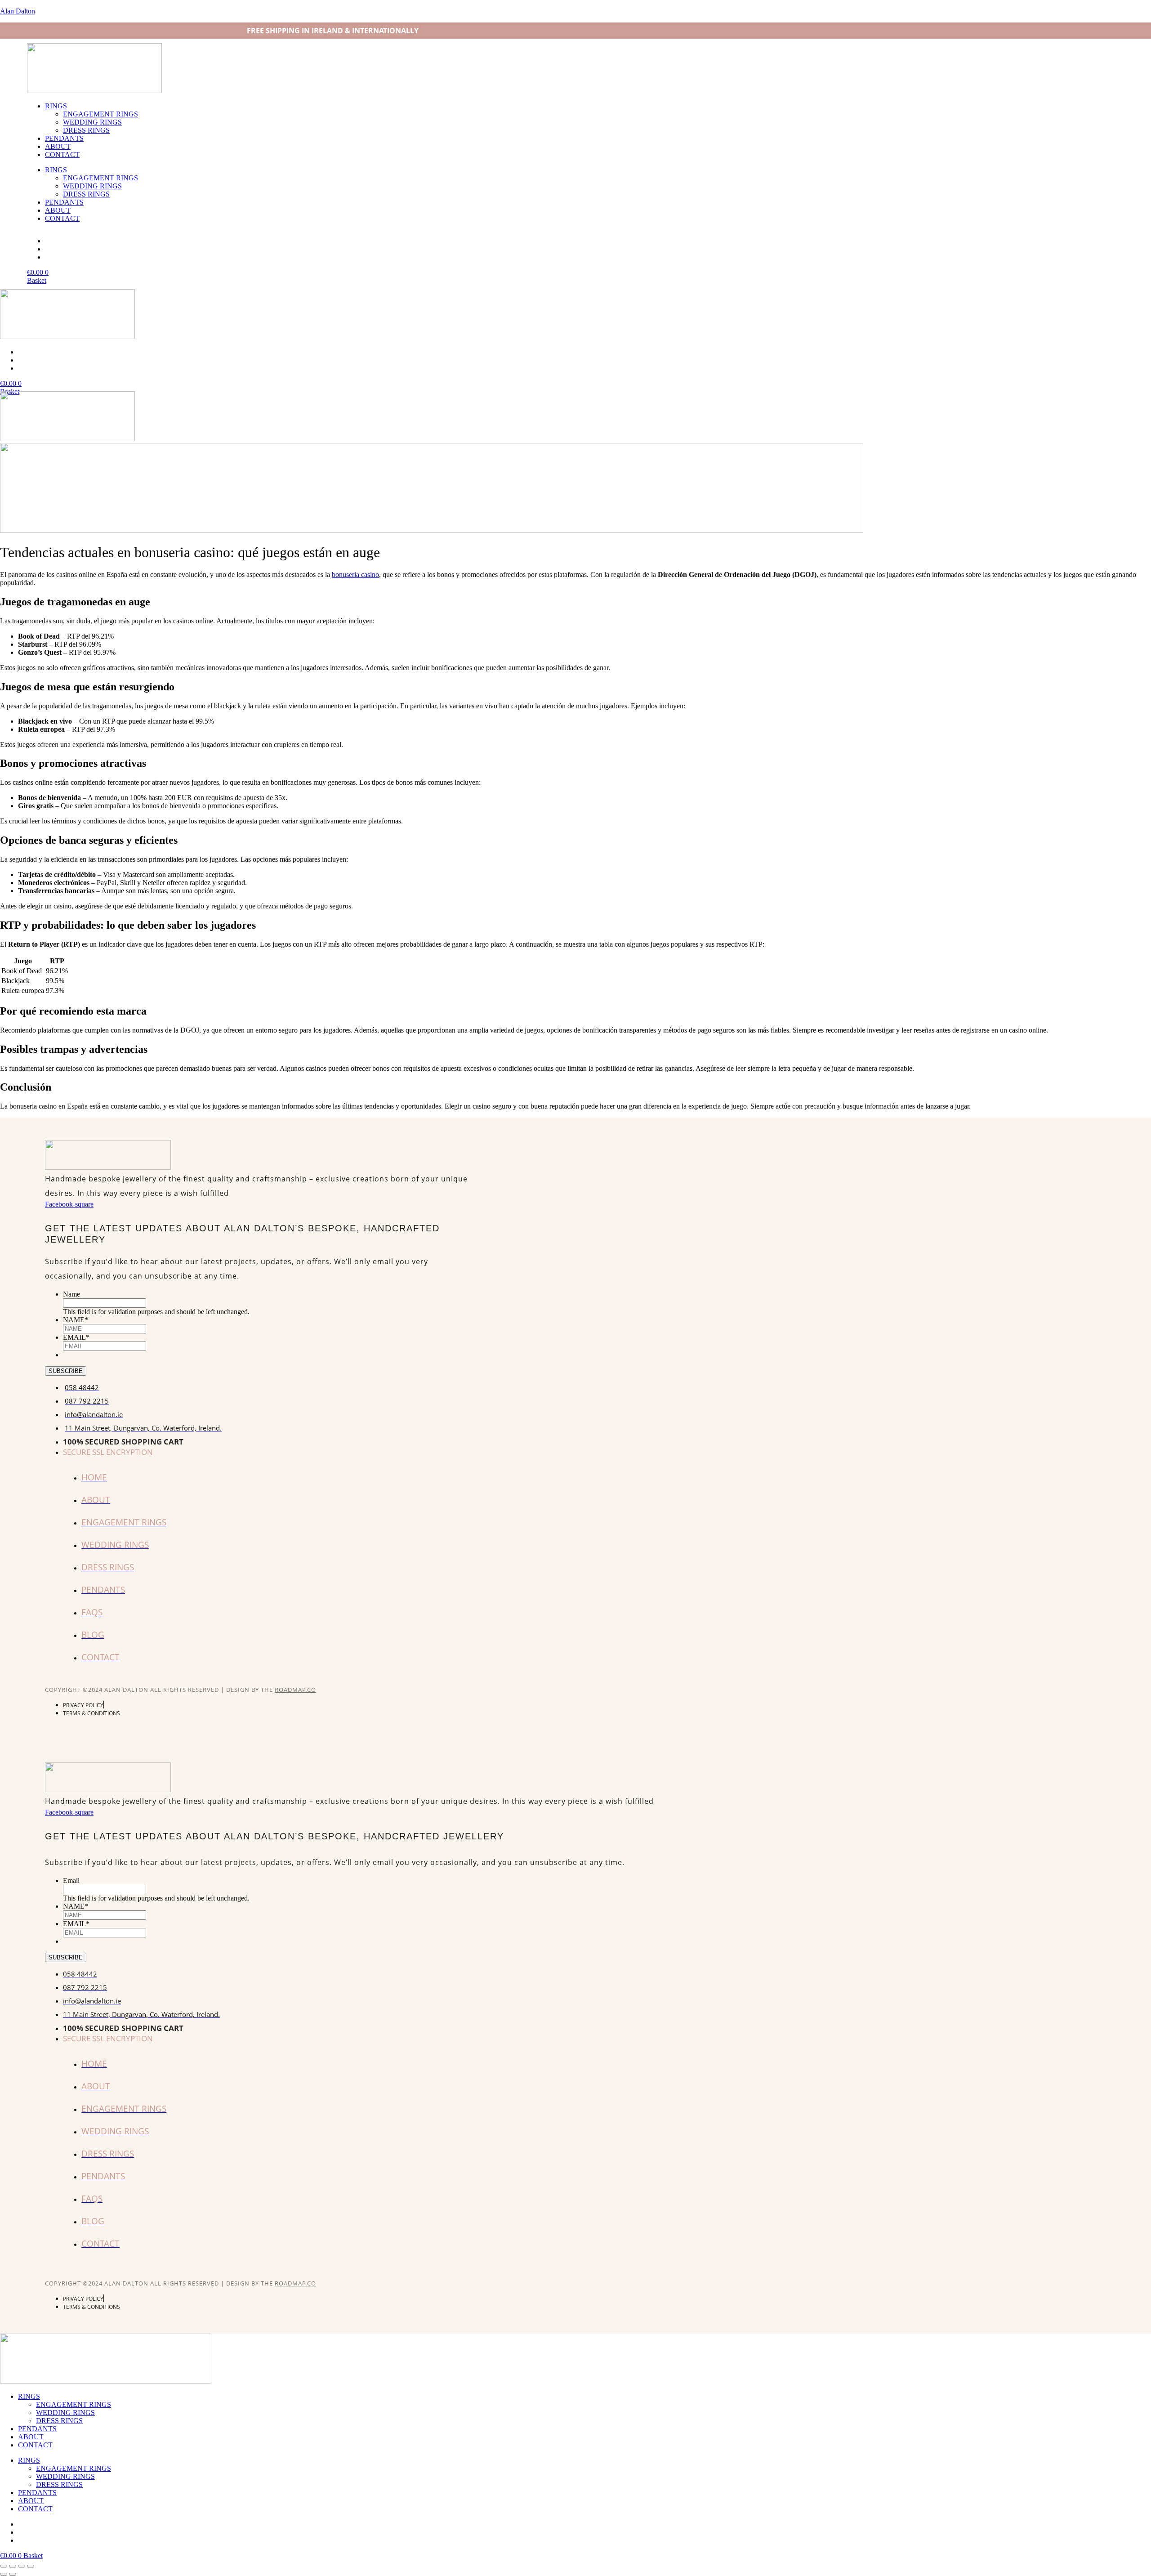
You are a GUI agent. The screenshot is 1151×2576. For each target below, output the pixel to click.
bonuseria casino (355, 575)
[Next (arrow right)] (13, 2574)
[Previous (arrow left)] (4, 2574)
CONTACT (62, 154)
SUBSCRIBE (66, 1371)
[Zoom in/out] (4, 2566)
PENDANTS (64, 138)
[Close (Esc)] (31, 2566)
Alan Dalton (18, 11)
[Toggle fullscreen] (13, 2566)
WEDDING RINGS (92, 122)
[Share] (22, 2566)
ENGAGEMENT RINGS (100, 114)
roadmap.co (295, 1690)
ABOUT (58, 146)
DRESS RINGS (86, 130)
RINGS (56, 106)
